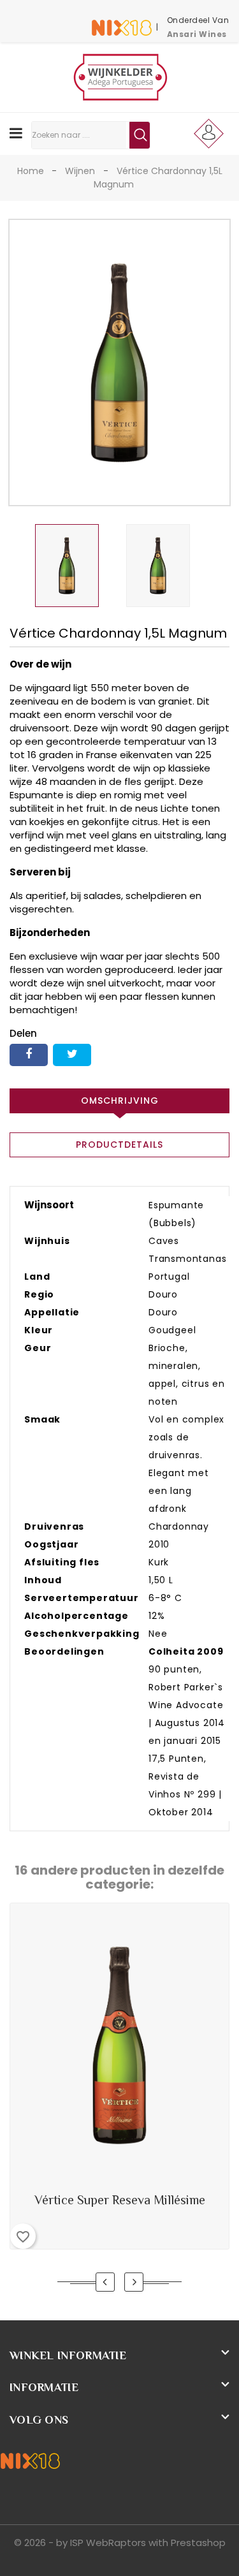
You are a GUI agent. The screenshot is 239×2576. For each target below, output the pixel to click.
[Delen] (29, 1055)
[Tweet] (72, 1055)
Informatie (44, 2387)
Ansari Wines (197, 34)
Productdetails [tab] (119, 1145)
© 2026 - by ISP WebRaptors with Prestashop (120, 2543)
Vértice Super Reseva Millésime (120, 2200)
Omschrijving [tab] (120, 1101)
